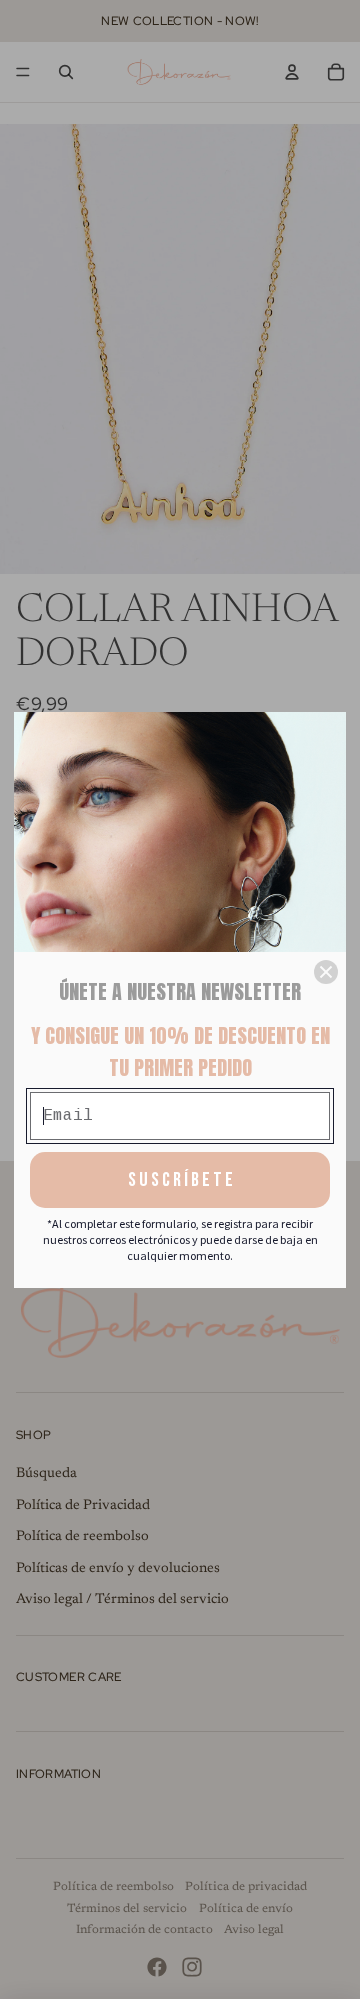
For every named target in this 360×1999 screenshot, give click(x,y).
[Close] (326, 972)
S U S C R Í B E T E (180, 1180)
